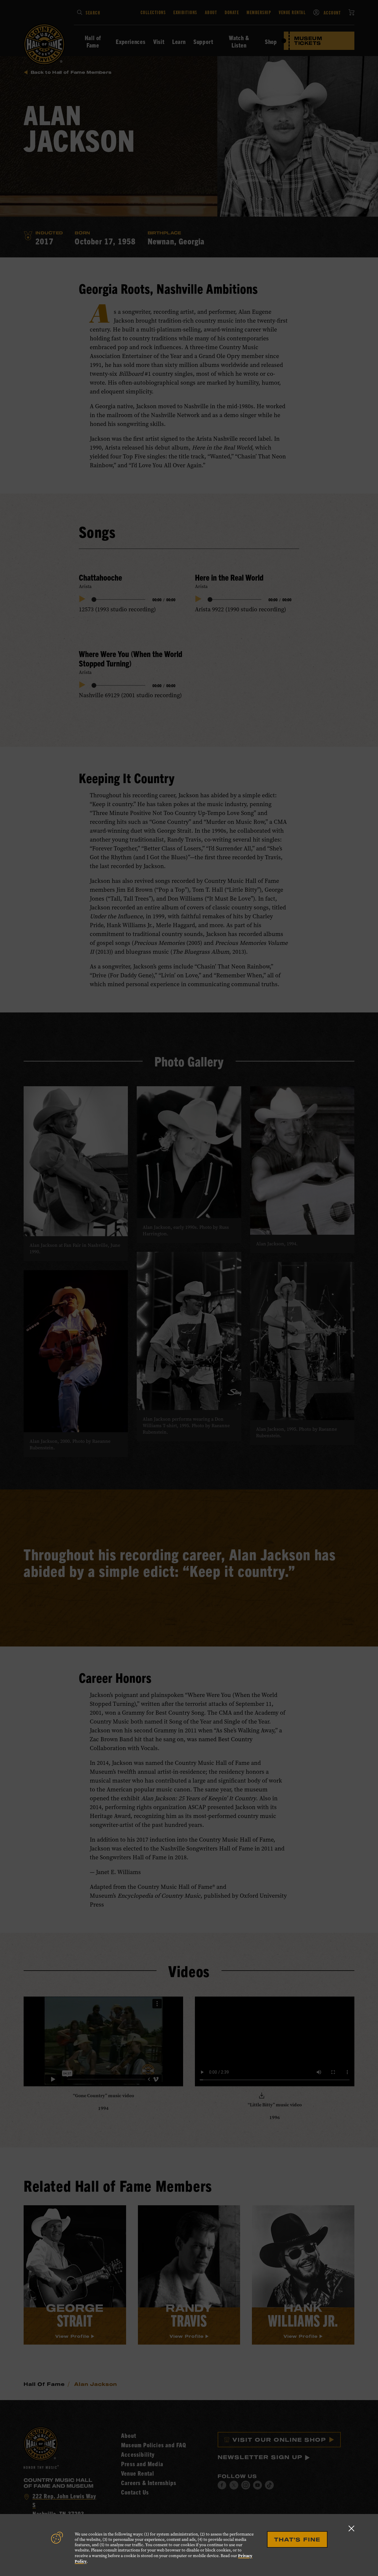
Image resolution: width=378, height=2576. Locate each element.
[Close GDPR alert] (351, 2528)
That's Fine (297, 2539)
